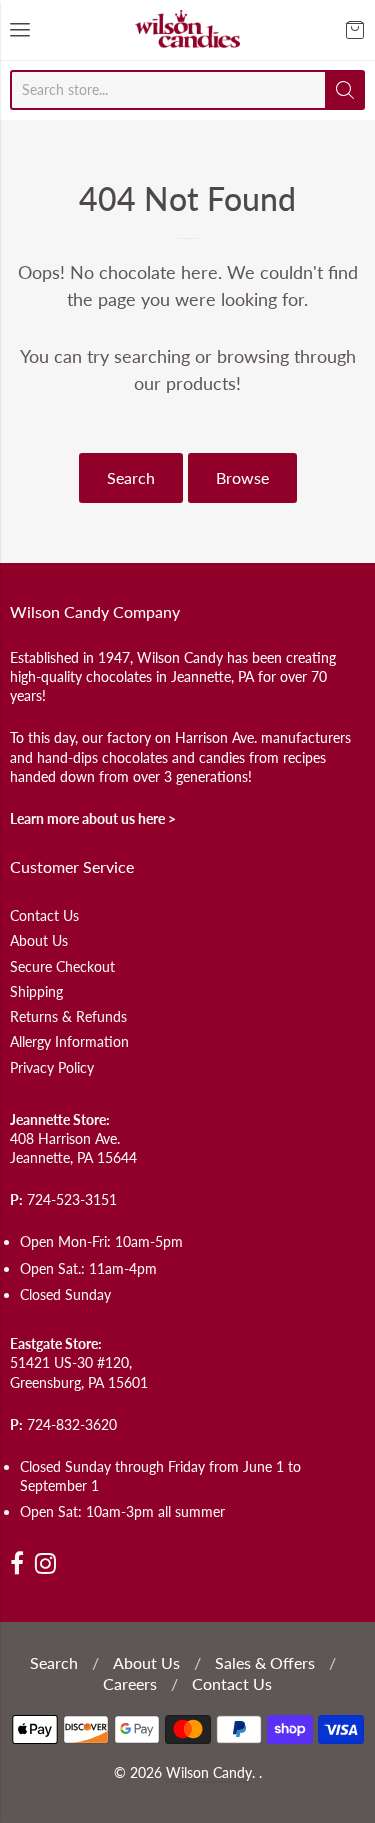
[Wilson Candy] (188, 30)
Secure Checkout (62, 966)
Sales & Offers (265, 1662)
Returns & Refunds (68, 1016)
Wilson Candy (209, 1773)
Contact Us (44, 915)
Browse (242, 477)
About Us (39, 940)
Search (131, 477)
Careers (130, 1683)
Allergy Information (69, 1041)
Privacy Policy (52, 1067)
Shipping (36, 991)
